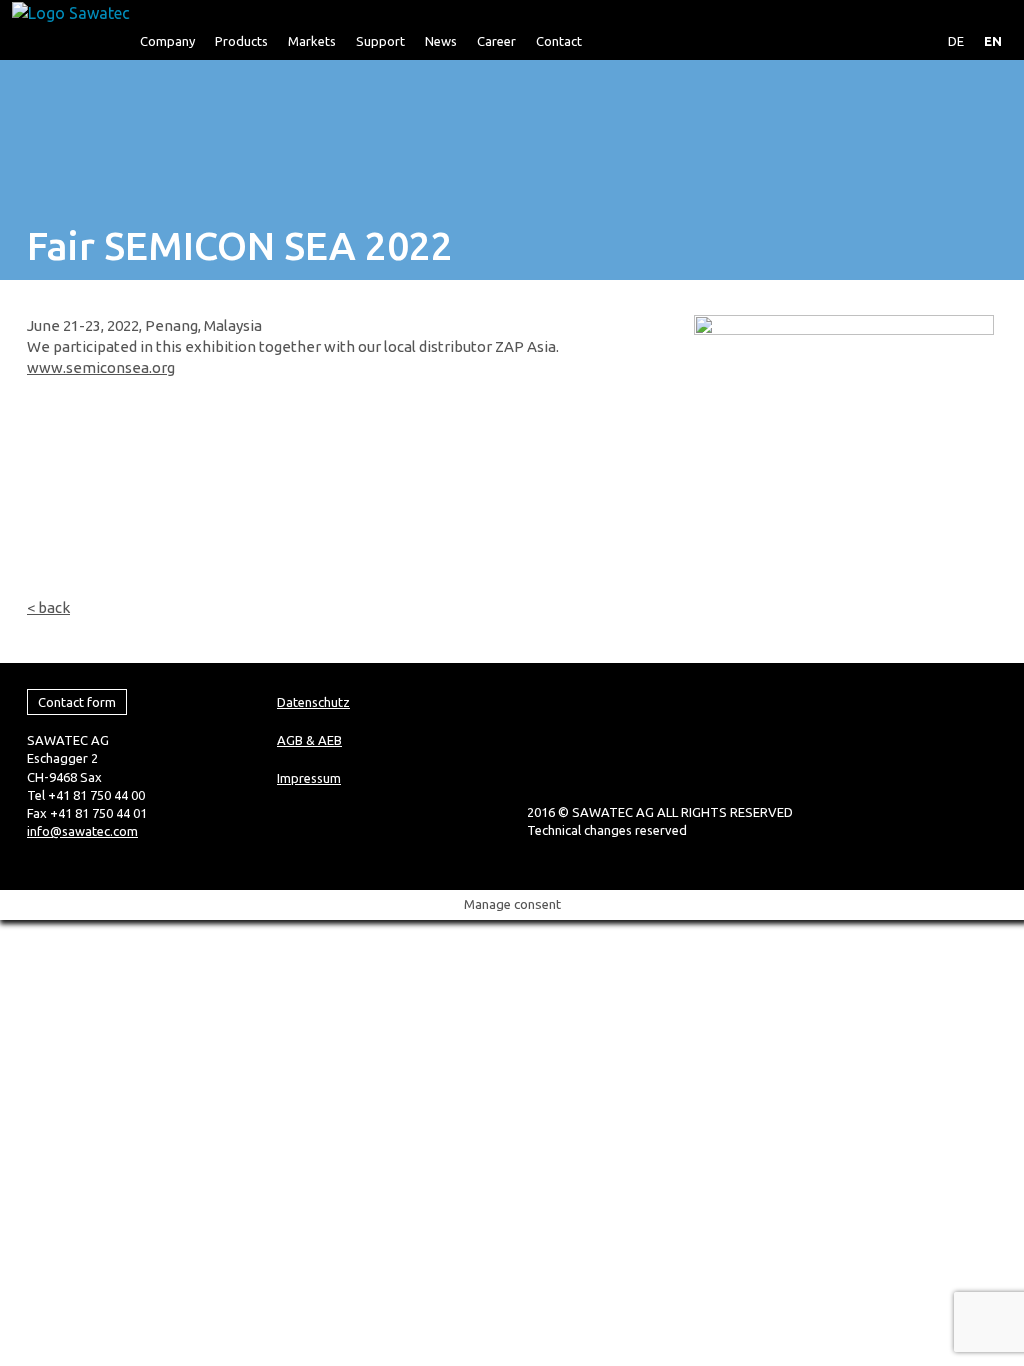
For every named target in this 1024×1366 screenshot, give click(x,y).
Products (241, 41)
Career (496, 41)
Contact (559, 41)
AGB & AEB (309, 740)
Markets (312, 41)
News (441, 41)
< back (48, 607)
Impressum (309, 778)
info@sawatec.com (82, 831)
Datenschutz (313, 702)
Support (380, 41)
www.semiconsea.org (101, 367)
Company (167, 41)
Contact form (77, 702)
